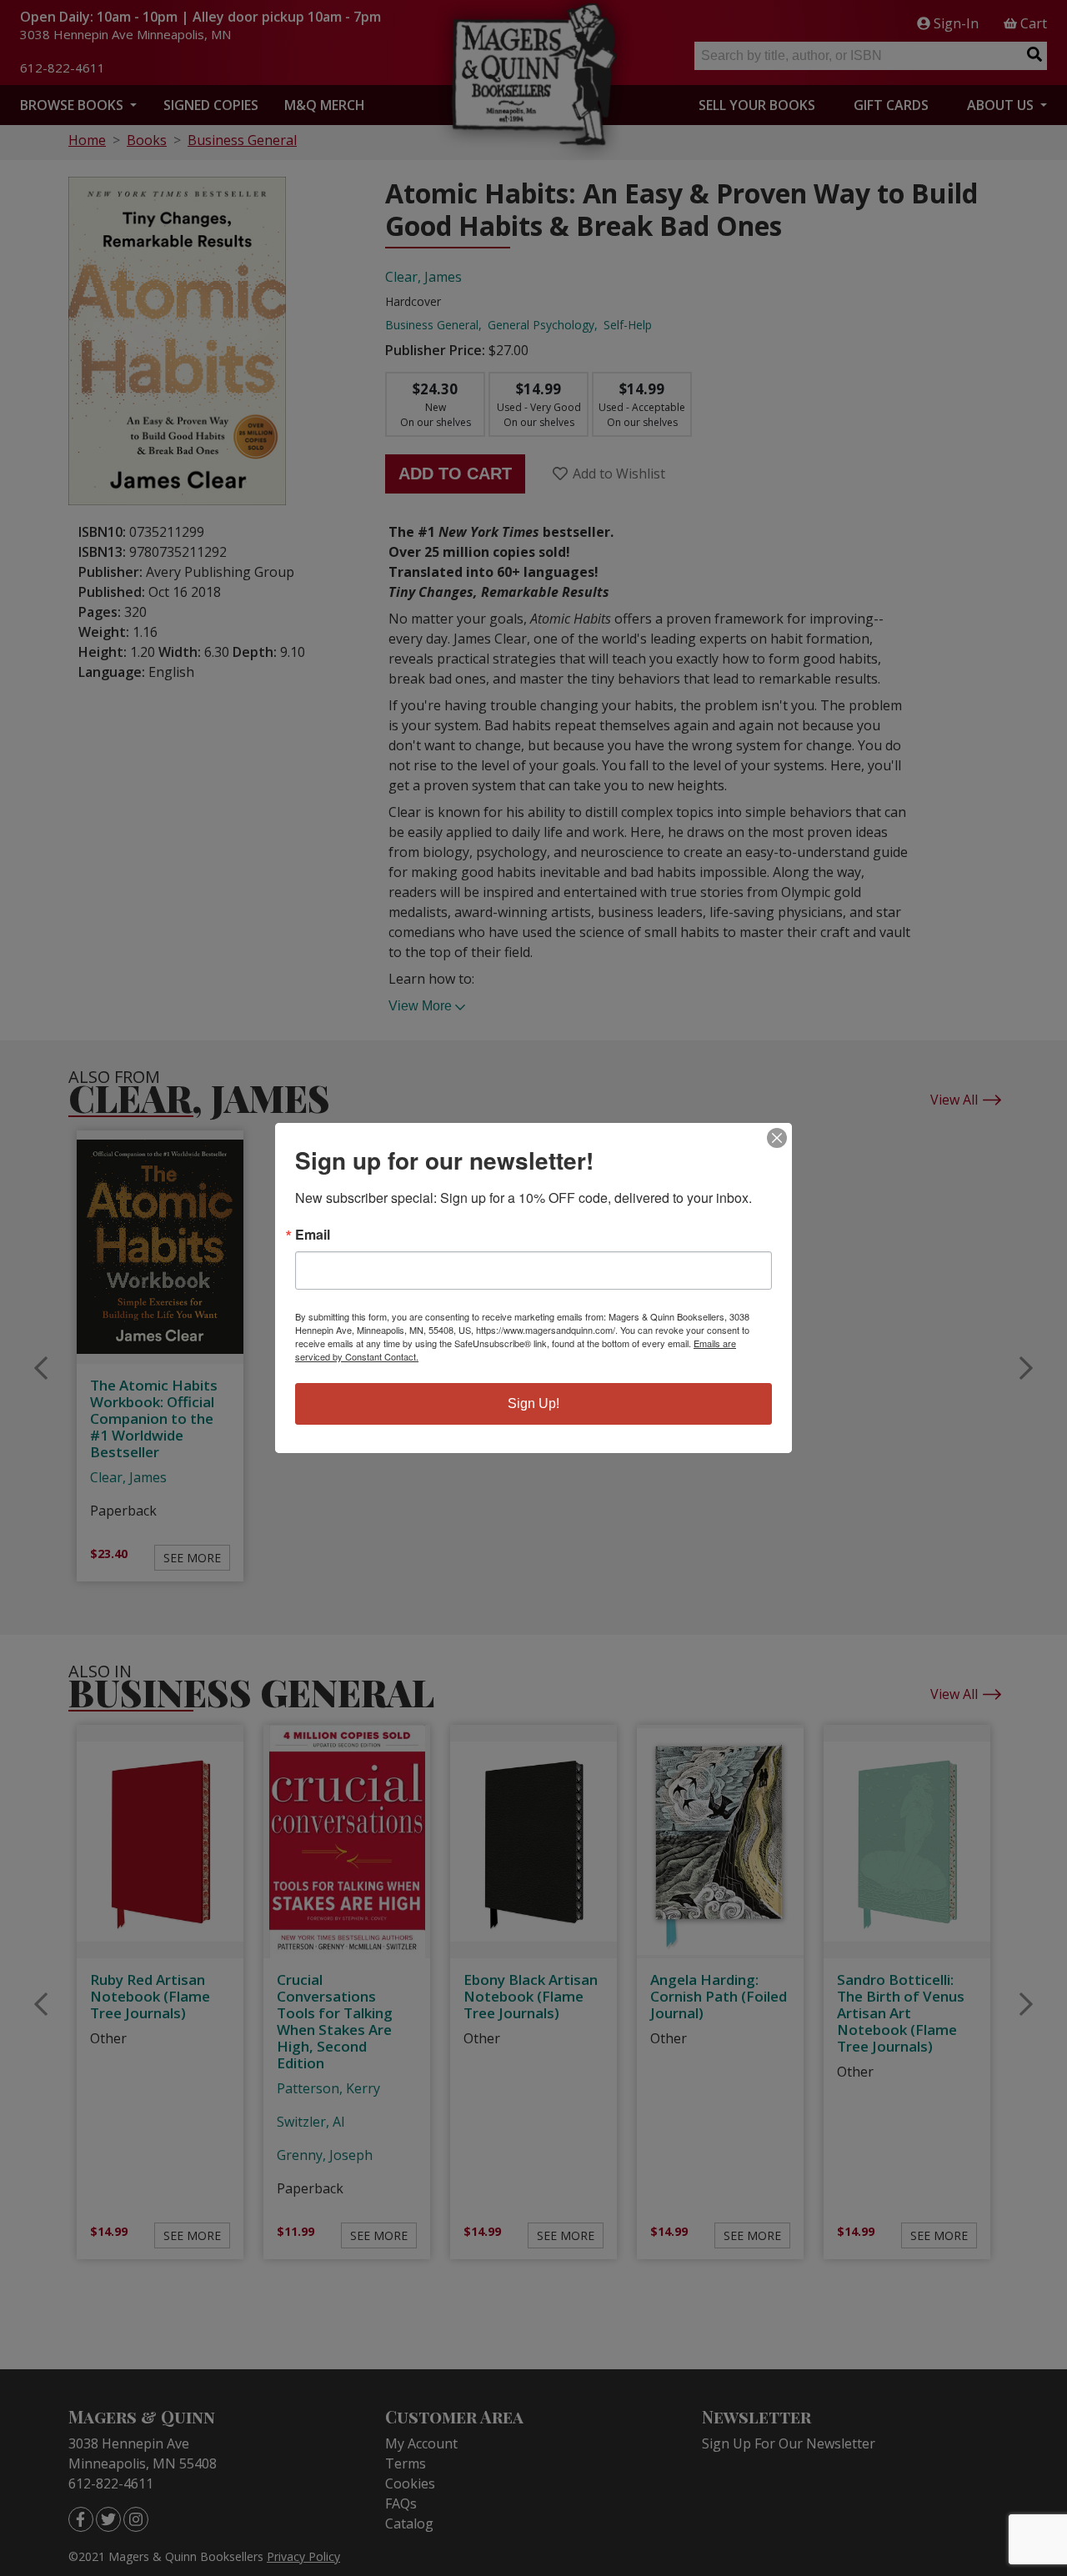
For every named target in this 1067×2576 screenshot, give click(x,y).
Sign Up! (533, 1403)
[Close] (777, 1138)
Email (313, 1235)
